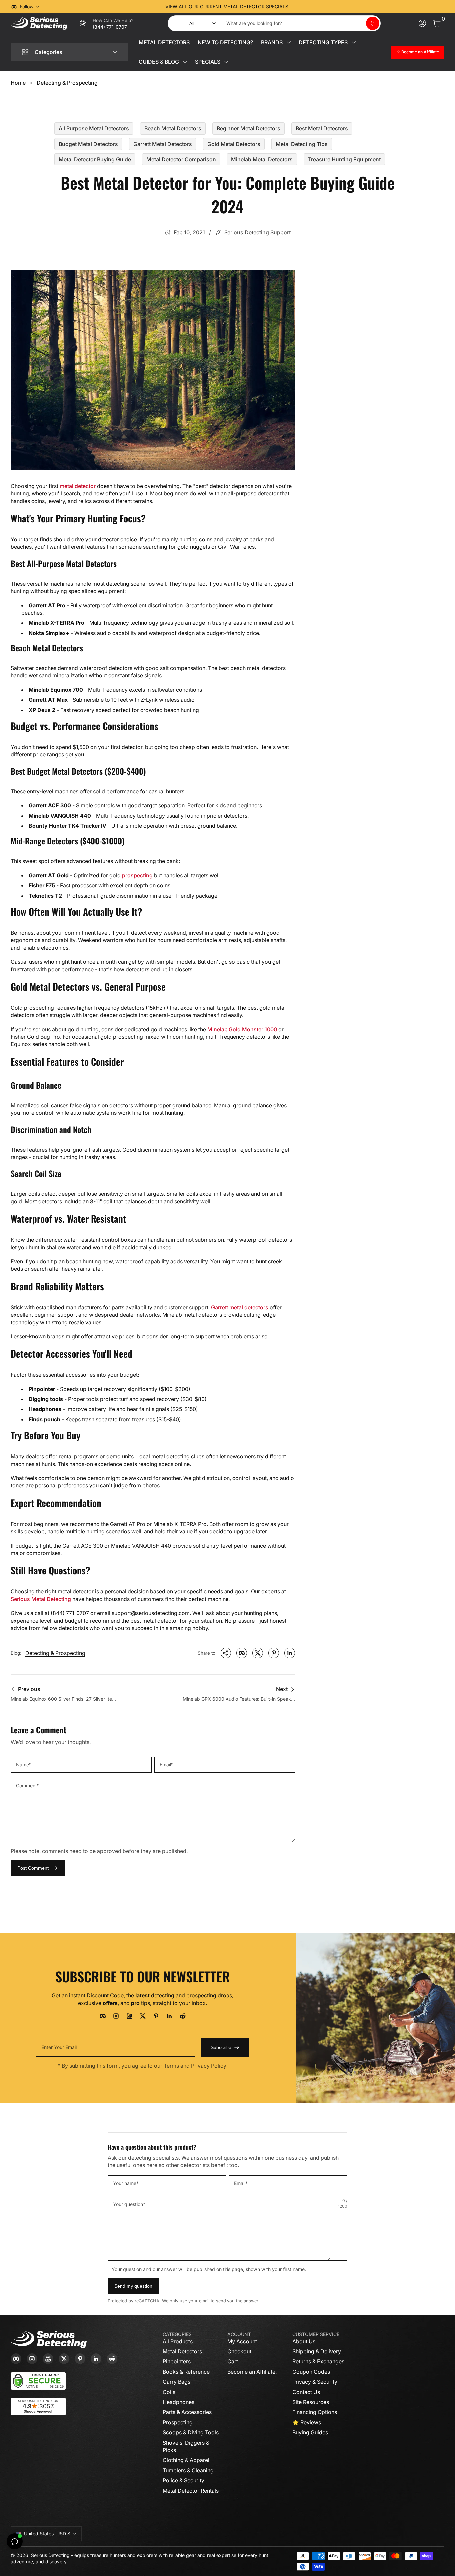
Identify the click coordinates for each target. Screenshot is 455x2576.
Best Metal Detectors (322, 128)
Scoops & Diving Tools (191, 2432)
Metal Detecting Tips (302, 144)
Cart (233, 2361)
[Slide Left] (126, 7)
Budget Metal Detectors (88, 144)
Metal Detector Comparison (181, 159)
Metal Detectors (182, 2351)
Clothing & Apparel (186, 2460)
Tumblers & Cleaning (188, 2470)
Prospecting (178, 2422)
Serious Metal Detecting (41, 1599)
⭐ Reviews (307, 2422)
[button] (373, 23)
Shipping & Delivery (317, 2351)
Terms (171, 2066)
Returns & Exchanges (318, 2361)
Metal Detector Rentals (191, 2491)
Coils (169, 2392)
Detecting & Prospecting (67, 83)
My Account (242, 2341)
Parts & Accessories (187, 2412)
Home (18, 83)
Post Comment (33, 1868)
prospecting (137, 875)
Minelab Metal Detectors (262, 159)
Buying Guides (310, 2432)
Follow (27, 6)
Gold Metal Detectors (234, 144)
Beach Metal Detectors (173, 128)
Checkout (239, 2351)
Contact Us (306, 2392)
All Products (178, 2341)
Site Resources (311, 2402)
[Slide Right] (329, 7)
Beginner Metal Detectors (248, 128)
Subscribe (221, 2047)
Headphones (178, 2402)
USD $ (47, 2534)
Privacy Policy (209, 2066)
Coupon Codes (311, 2372)
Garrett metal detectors (240, 1307)
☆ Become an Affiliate (418, 52)
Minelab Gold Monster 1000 (242, 1029)
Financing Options (315, 2412)
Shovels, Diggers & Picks (186, 2446)
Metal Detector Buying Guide (95, 159)
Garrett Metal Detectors (163, 144)
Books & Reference (186, 2372)
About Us (304, 2341)
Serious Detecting (50, 2555)
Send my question (133, 2286)
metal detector (78, 486)
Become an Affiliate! (252, 2372)
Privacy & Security (315, 2382)
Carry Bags (176, 2382)
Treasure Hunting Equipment (344, 159)
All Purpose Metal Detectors (94, 128)
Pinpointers (177, 2361)
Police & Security (183, 2480)
